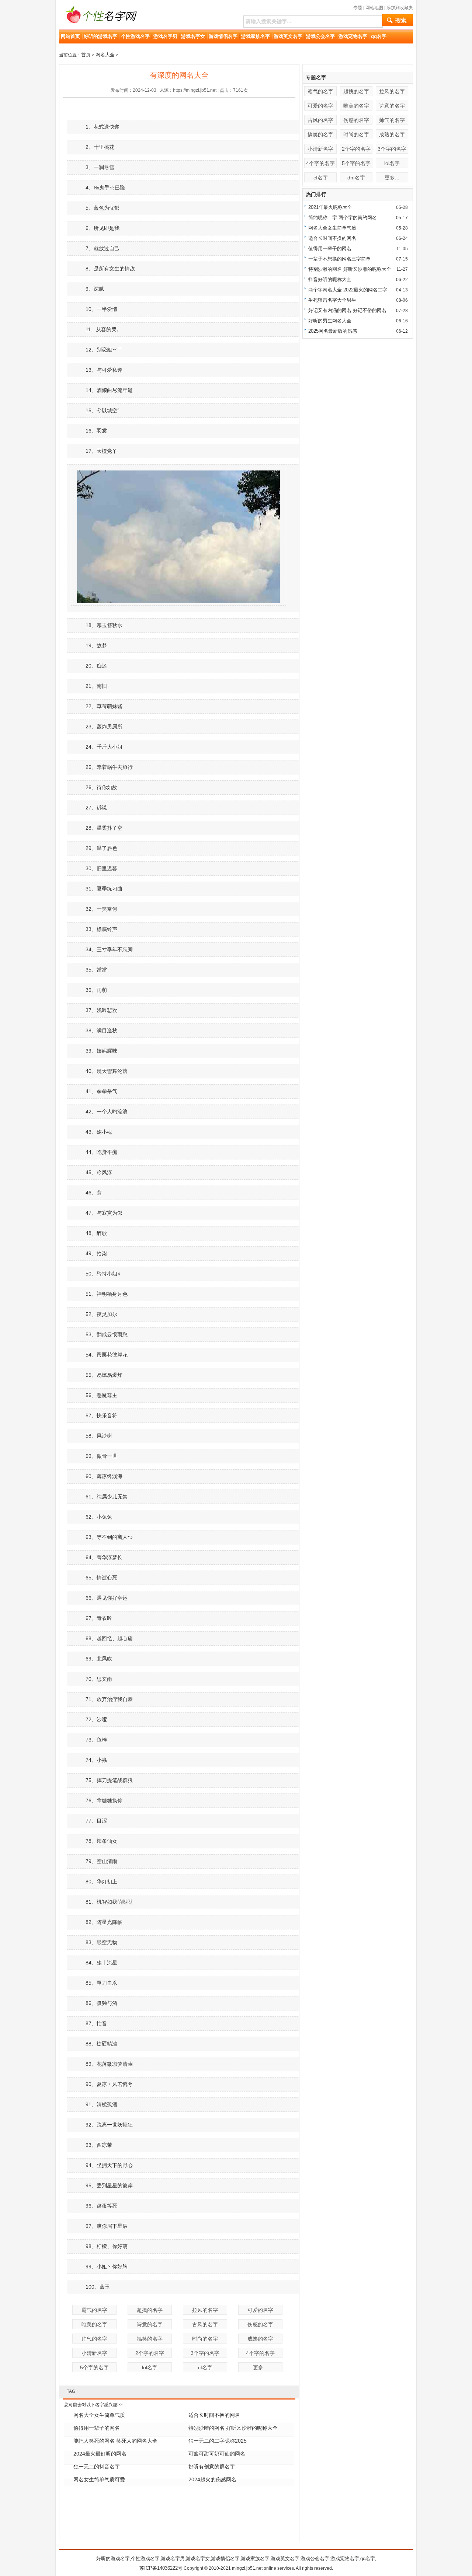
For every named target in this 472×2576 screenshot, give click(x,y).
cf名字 (205, 2367)
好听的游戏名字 (100, 36)
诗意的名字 (150, 2324)
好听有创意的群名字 (212, 2467)
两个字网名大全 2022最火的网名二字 (348, 290)
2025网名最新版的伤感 (333, 331)
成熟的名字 (260, 2339)
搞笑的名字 (150, 2339)
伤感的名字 (260, 2324)
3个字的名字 (205, 2353)
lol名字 (150, 2367)
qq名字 (379, 36)
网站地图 (374, 8)
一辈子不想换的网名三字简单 (339, 259)
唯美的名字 (94, 2324)
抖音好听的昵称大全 (330, 279)
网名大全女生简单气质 (99, 2415)
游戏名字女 (193, 36)
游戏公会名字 (320, 36)
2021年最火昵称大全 (330, 207)
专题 (358, 8)
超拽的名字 (150, 2310)
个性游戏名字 (135, 36)
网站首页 (70, 36)
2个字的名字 (150, 2353)
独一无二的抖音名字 (97, 2467)
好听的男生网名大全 (330, 321)
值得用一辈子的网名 (97, 2428)
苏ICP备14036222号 (161, 2568)
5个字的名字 (94, 2367)
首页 (86, 55)
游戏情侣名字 (223, 36)
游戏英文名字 (288, 36)
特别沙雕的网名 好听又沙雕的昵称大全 (233, 2428)
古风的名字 (205, 2324)
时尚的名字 (205, 2339)
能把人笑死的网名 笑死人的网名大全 (115, 2441)
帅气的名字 (94, 2339)
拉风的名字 (205, 2310)
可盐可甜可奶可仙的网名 (217, 2454)
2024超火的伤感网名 (212, 2479)
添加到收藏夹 (400, 8)
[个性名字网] (99, 27)
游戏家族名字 (256, 36)
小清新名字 (94, 2353)
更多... (260, 2367)
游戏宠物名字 (353, 36)
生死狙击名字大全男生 (332, 300)
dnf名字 (356, 178)
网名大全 (105, 55)
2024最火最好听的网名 (100, 2454)
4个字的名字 (260, 2353)
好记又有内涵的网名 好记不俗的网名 (347, 310)
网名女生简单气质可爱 (99, 2479)
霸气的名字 (94, 2310)
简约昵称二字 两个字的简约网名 (343, 218)
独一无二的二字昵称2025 (218, 2441)
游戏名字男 (165, 36)
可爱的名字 (260, 2310)
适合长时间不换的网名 (214, 2415)
